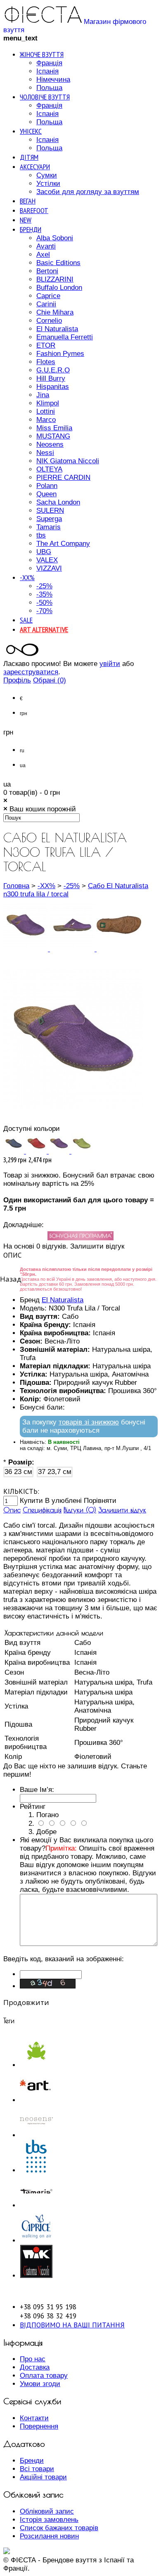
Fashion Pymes (60, 354)
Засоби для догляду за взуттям (88, 192)
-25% (44, 586)
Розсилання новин (49, 2536)
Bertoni (47, 271)
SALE (26, 620)
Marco (46, 420)
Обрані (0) (50, 680)
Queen (46, 494)
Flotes (46, 362)
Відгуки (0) (80, 1510)
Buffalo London (59, 288)
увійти (110, 664)
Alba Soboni (55, 238)
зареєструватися (31, 672)
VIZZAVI (49, 568)
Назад (11, 1279)
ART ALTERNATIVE (44, 629)
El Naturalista (57, 329)
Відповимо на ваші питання (72, 2325)
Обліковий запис (47, 2511)
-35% (44, 594)
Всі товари (37, 2469)
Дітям (29, 157)
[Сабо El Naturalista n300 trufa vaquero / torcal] (15, 1151)
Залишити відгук (122, 1510)
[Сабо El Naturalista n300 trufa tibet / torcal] (37, 1151)
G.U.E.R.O (53, 370)
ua (23, 765)
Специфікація (42, 1510)
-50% (44, 603)
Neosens (50, 444)
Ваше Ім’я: (37, 1790)
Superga (49, 519)
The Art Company (63, 544)
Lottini (46, 411)
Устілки (48, 184)
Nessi (45, 453)
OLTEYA (49, 469)
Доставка (35, 2367)
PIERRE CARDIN (63, 478)
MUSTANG (53, 436)
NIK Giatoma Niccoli (68, 461)
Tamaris (49, 527)
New (26, 220)
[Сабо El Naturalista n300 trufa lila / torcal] (27, 949)
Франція (49, 63)
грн (24, 713)
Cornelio (49, 321)
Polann (47, 486)
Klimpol (48, 403)
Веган (28, 201)
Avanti (46, 246)
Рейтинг (33, 1807)
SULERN (50, 511)
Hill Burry (51, 378)
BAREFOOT (34, 210)
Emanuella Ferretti (65, 337)
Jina (43, 395)
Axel (43, 255)
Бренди (31, 229)
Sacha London (58, 502)
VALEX (47, 560)
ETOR (46, 345)
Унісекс (31, 131)
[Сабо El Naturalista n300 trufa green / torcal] (82, 1151)
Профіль (17, 680)
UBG (44, 552)
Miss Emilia (54, 428)
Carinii (46, 304)
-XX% (27, 577)
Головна (16, 886)
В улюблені (63, 1501)
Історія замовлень (49, 2520)
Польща (49, 88)
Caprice (48, 296)
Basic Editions (58, 263)
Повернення (39, 2426)
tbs (41, 535)
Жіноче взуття (42, 54)
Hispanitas (53, 387)
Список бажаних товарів (59, 2528)
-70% (44, 611)
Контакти (34, 2418)
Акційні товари (43, 2477)
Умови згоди (40, 2384)
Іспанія (47, 71)
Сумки (47, 175)
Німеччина (53, 79)
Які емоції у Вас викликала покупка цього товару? (88, 1865)
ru (22, 751)
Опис (12, 1510)
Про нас (33, 2359)
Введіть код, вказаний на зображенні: (64, 1959)
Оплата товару (44, 2376)
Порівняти (100, 1501)
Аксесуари (35, 167)
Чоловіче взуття (45, 97)
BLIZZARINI (55, 279)
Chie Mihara (55, 312)
